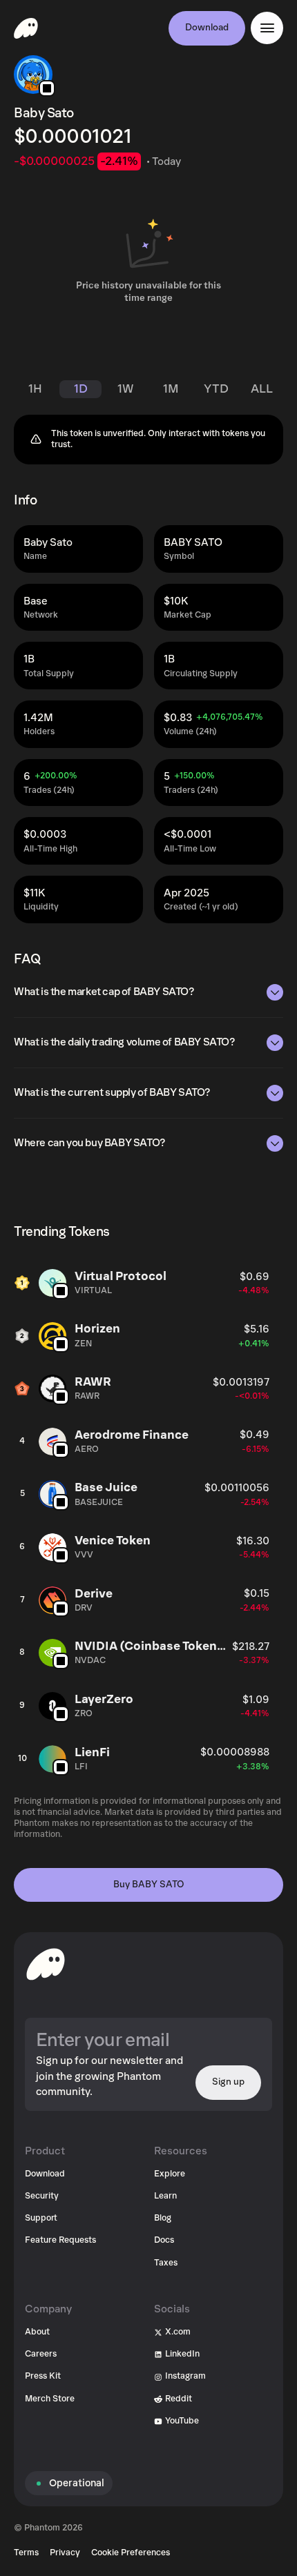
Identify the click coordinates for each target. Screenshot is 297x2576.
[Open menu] (267, 28)
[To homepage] (46, 1964)
